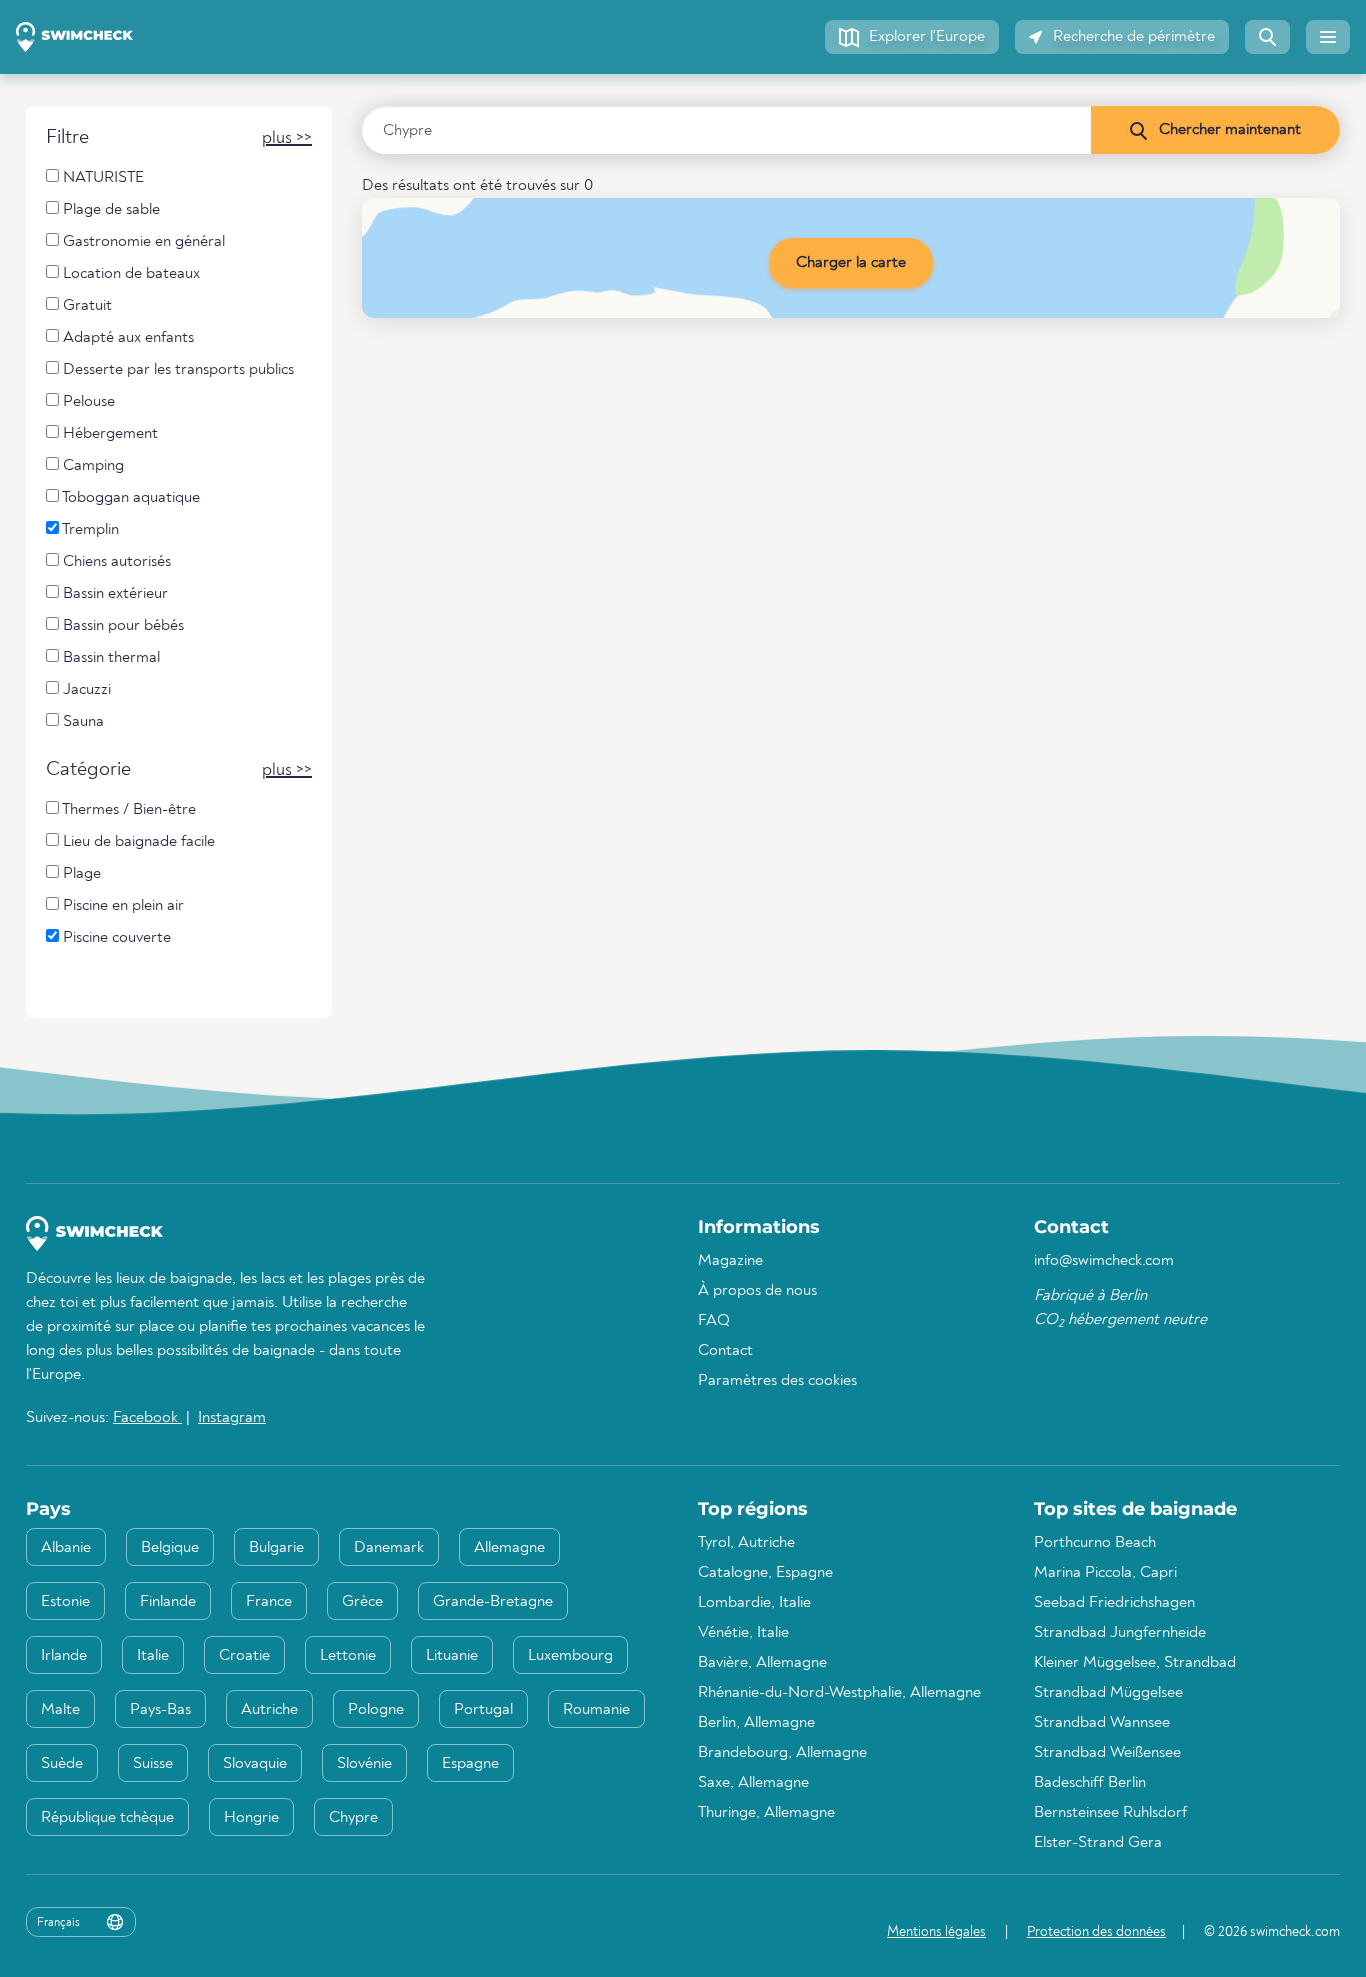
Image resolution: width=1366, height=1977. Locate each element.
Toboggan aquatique (129, 498)
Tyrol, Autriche (746, 1543)
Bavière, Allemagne (762, 1663)
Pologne (376, 1710)
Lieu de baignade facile (137, 842)
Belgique (170, 1548)
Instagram (232, 1418)
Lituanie (452, 1656)
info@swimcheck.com (1104, 1261)
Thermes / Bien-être (127, 810)
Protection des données (1096, 1932)
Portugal (483, 1710)
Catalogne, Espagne (765, 1573)
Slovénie (364, 1764)
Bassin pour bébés (121, 626)
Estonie (65, 1602)
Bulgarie (276, 1548)
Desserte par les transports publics (176, 370)
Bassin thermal (109, 658)
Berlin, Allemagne (756, 1723)
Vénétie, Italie (743, 1633)
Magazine (730, 1261)
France (269, 1602)
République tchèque (107, 1818)
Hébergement (108, 434)
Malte (60, 1710)
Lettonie (348, 1656)
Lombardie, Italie (754, 1603)
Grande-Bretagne (493, 1602)
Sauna (81, 722)
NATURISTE (101, 178)
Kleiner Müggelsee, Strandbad (1135, 1663)
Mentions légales (936, 1932)
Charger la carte (851, 263)
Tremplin (89, 530)
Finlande (168, 1602)
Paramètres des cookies (777, 1381)
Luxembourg (570, 1656)
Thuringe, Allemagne (766, 1813)
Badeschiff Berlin (1090, 1783)
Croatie (244, 1656)
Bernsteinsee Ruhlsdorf (1110, 1813)
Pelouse (87, 402)
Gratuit (85, 306)
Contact (725, 1351)
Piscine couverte (115, 938)
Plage (80, 874)
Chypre (353, 1818)
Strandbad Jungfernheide (1120, 1633)
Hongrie (251, 1818)
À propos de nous (757, 1291)
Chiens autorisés (115, 562)
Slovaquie (255, 1764)
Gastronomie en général (142, 242)
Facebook (147, 1418)
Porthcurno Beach (1095, 1543)
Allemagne (509, 1548)
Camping (91, 466)
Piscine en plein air (121, 906)
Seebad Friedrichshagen (1114, 1603)
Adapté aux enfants (126, 338)
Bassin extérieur (113, 594)
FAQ (714, 1321)
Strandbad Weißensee (1107, 1753)
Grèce (362, 1602)
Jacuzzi (85, 690)
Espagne (470, 1764)
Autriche (269, 1710)
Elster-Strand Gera (1098, 1843)
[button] (912, 37)
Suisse (153, 1764)
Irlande (64, 1656)
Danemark (389, 1548)
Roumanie (596, 1710)
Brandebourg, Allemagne (782, 1753)
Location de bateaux (129, 274)
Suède (62, 1764)
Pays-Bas (160, 1710)
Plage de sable (109, 210)
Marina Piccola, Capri (1105, 1573)
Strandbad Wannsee (1102, 1723)
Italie (153, 1656)
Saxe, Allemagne (753, 1783)
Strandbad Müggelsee (1108, 1693)
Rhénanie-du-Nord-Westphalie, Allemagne (839, 1693)
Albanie (66, 1548)
